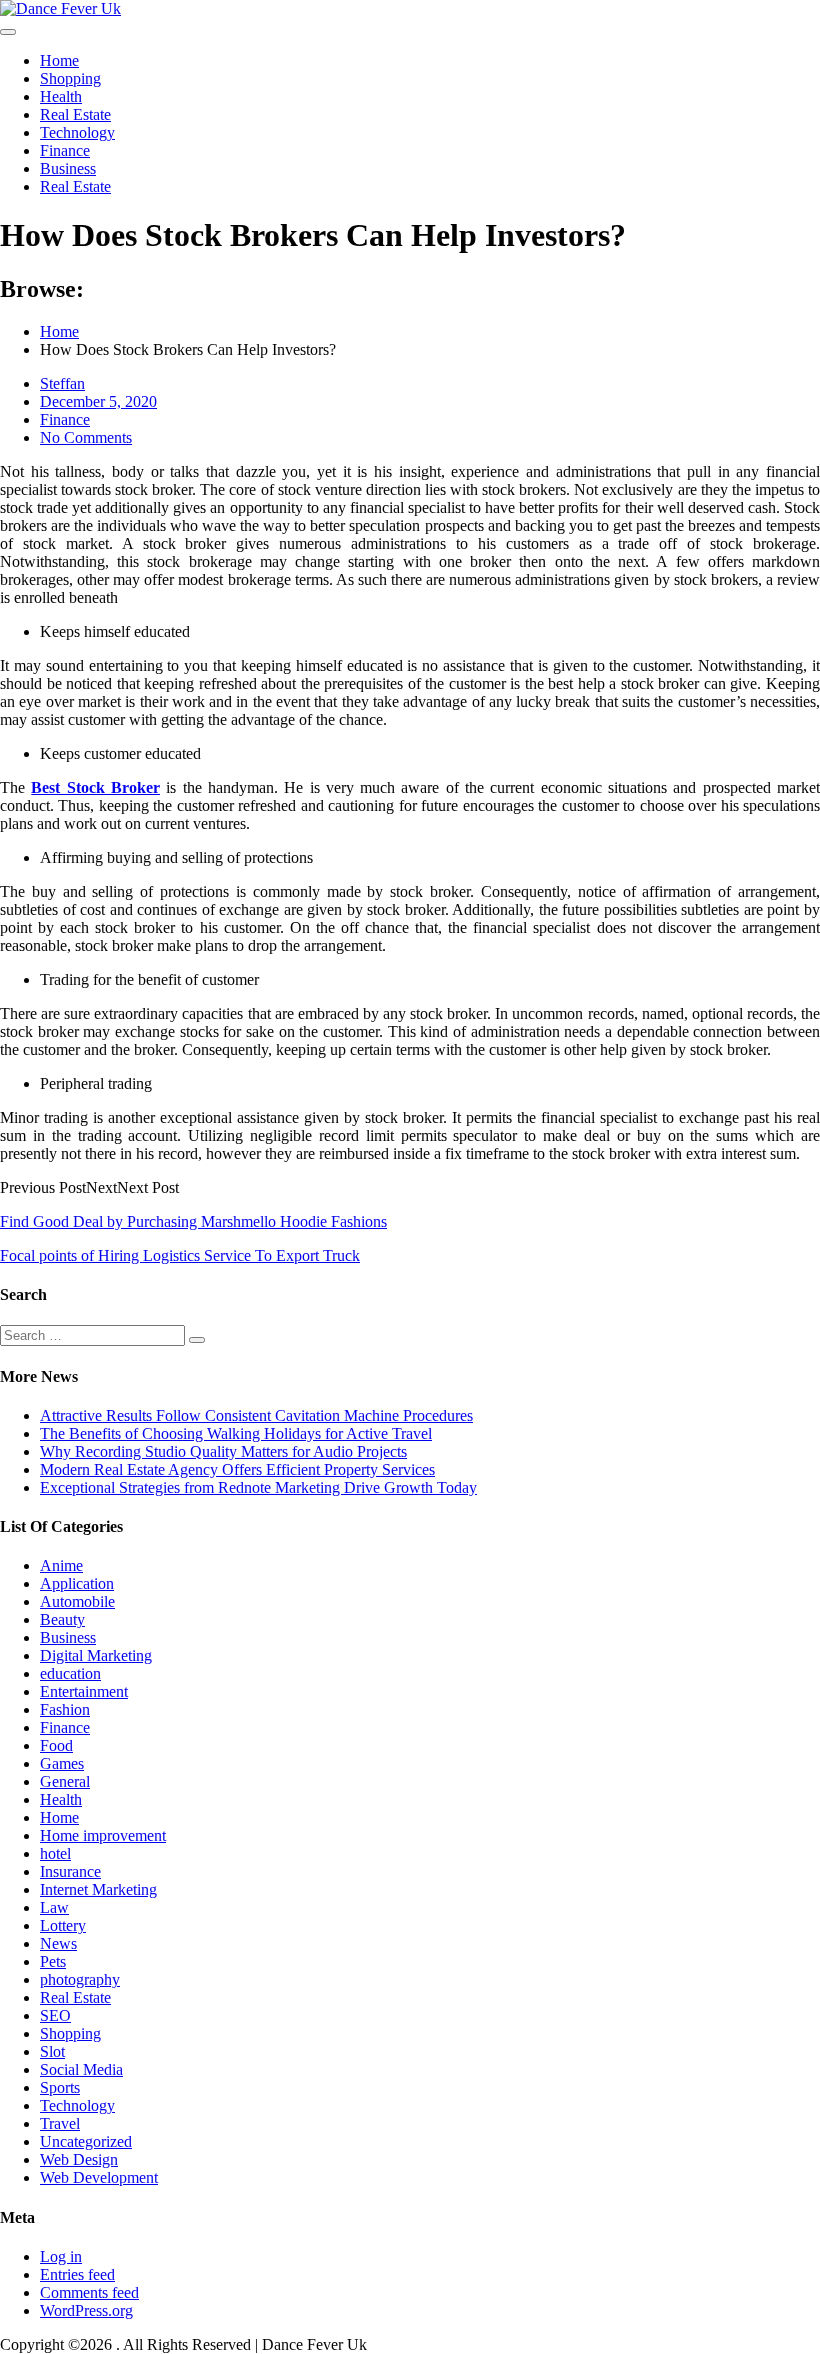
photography (80, 1979)
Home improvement (103, 1835)
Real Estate (75, 114)
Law (54, 1907)
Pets (53, 1961)
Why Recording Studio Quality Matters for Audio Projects (223, 1451)
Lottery (63, 1925)
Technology (77, 132)
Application (77, 1583)
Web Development (99, 2177)
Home (59, 60)
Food (56, 1745)
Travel (60, 2123)
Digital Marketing (96, 1655)
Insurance (70, 1871)
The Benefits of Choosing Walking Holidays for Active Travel (236, 1433)
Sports (60, 2087)
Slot (52, 2051)
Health (61, 96)
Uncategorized (86, 2141)
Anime (61, 1565)
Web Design (79, 2159)
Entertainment (84, 1691)
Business (68, 168)
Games (62, 1763)
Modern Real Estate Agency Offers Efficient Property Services (237, 1469)
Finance (65, 150)
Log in (61, 2256)
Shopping (70, 78)
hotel (55, 1853)
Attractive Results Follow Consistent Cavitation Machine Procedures (256, 1415)
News (58, 1943)
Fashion (65, 1709)
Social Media (81, 2069)
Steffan (62, 383)
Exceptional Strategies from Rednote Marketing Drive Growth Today (258, 1487)
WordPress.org (86, 2310)
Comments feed (89, 2292)
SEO (55, 2015)
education (70, 1673)
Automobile (77, 1601)
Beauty (62, 1619)
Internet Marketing (98, 1889)
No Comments (86, 437)
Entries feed (77, 2274)
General (65, 1781)
